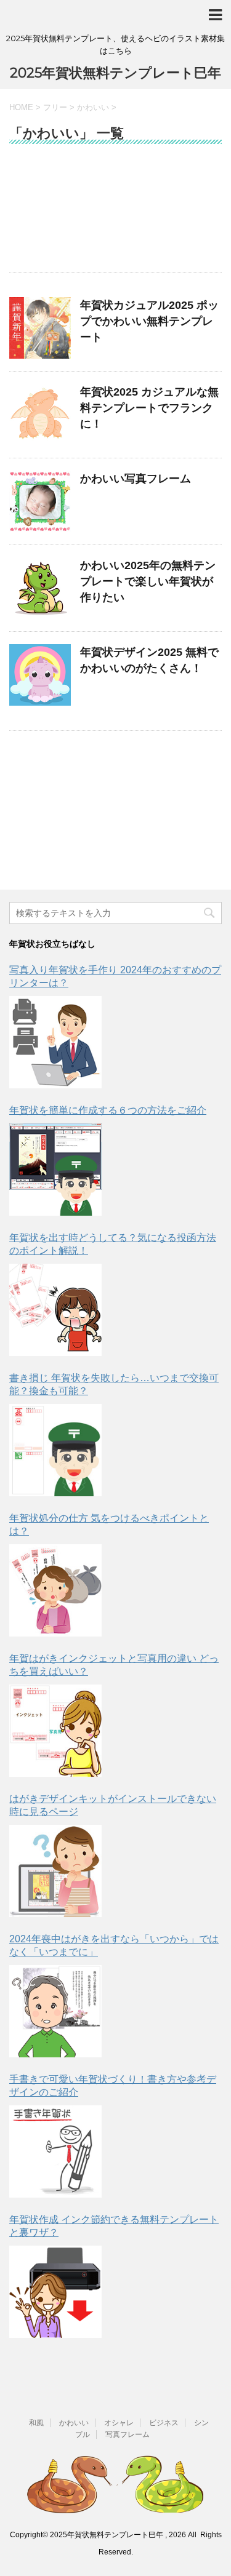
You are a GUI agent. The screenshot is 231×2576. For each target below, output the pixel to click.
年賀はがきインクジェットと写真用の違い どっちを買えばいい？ (114, 1665)
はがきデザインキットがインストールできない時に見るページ (113, 1805)
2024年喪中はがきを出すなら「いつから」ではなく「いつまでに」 (114, 1945)
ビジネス (164, 2423)
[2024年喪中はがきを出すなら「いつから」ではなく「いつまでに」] (55, 2011)
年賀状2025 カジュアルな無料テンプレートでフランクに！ (149, 408)
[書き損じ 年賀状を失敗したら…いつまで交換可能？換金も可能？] (55, 1450)
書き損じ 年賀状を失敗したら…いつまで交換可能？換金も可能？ (114, 1384)
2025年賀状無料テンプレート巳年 (115, 73)
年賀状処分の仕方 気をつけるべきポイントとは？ (109, 1525)
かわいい (74, 2423)
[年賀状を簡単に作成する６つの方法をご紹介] (55, 1170)
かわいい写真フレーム (136, 479)
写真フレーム (128, 2434)
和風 (36, 2423)
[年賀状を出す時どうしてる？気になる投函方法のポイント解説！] (55, 1310)
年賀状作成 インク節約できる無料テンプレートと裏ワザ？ (114, 2226)
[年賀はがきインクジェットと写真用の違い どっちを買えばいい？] (55, 1731)
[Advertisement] (115, 214)
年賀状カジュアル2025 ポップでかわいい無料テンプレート (149, 321)
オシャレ (119, 2423)
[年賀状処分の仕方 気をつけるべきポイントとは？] (55, 1590)
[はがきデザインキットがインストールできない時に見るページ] (55, 1871)
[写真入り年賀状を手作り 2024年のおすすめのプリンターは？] (55, 1042)
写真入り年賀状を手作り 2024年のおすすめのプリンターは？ (115, 976)
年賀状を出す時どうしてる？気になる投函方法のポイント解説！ (113, 1244)
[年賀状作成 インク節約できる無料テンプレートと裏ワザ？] (55, 2292)
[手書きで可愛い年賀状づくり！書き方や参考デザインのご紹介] (55, 2151)
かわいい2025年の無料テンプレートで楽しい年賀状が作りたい (148, 581)
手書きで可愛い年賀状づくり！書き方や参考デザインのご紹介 (113, 2086)
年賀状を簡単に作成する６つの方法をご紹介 (108, 1110)
